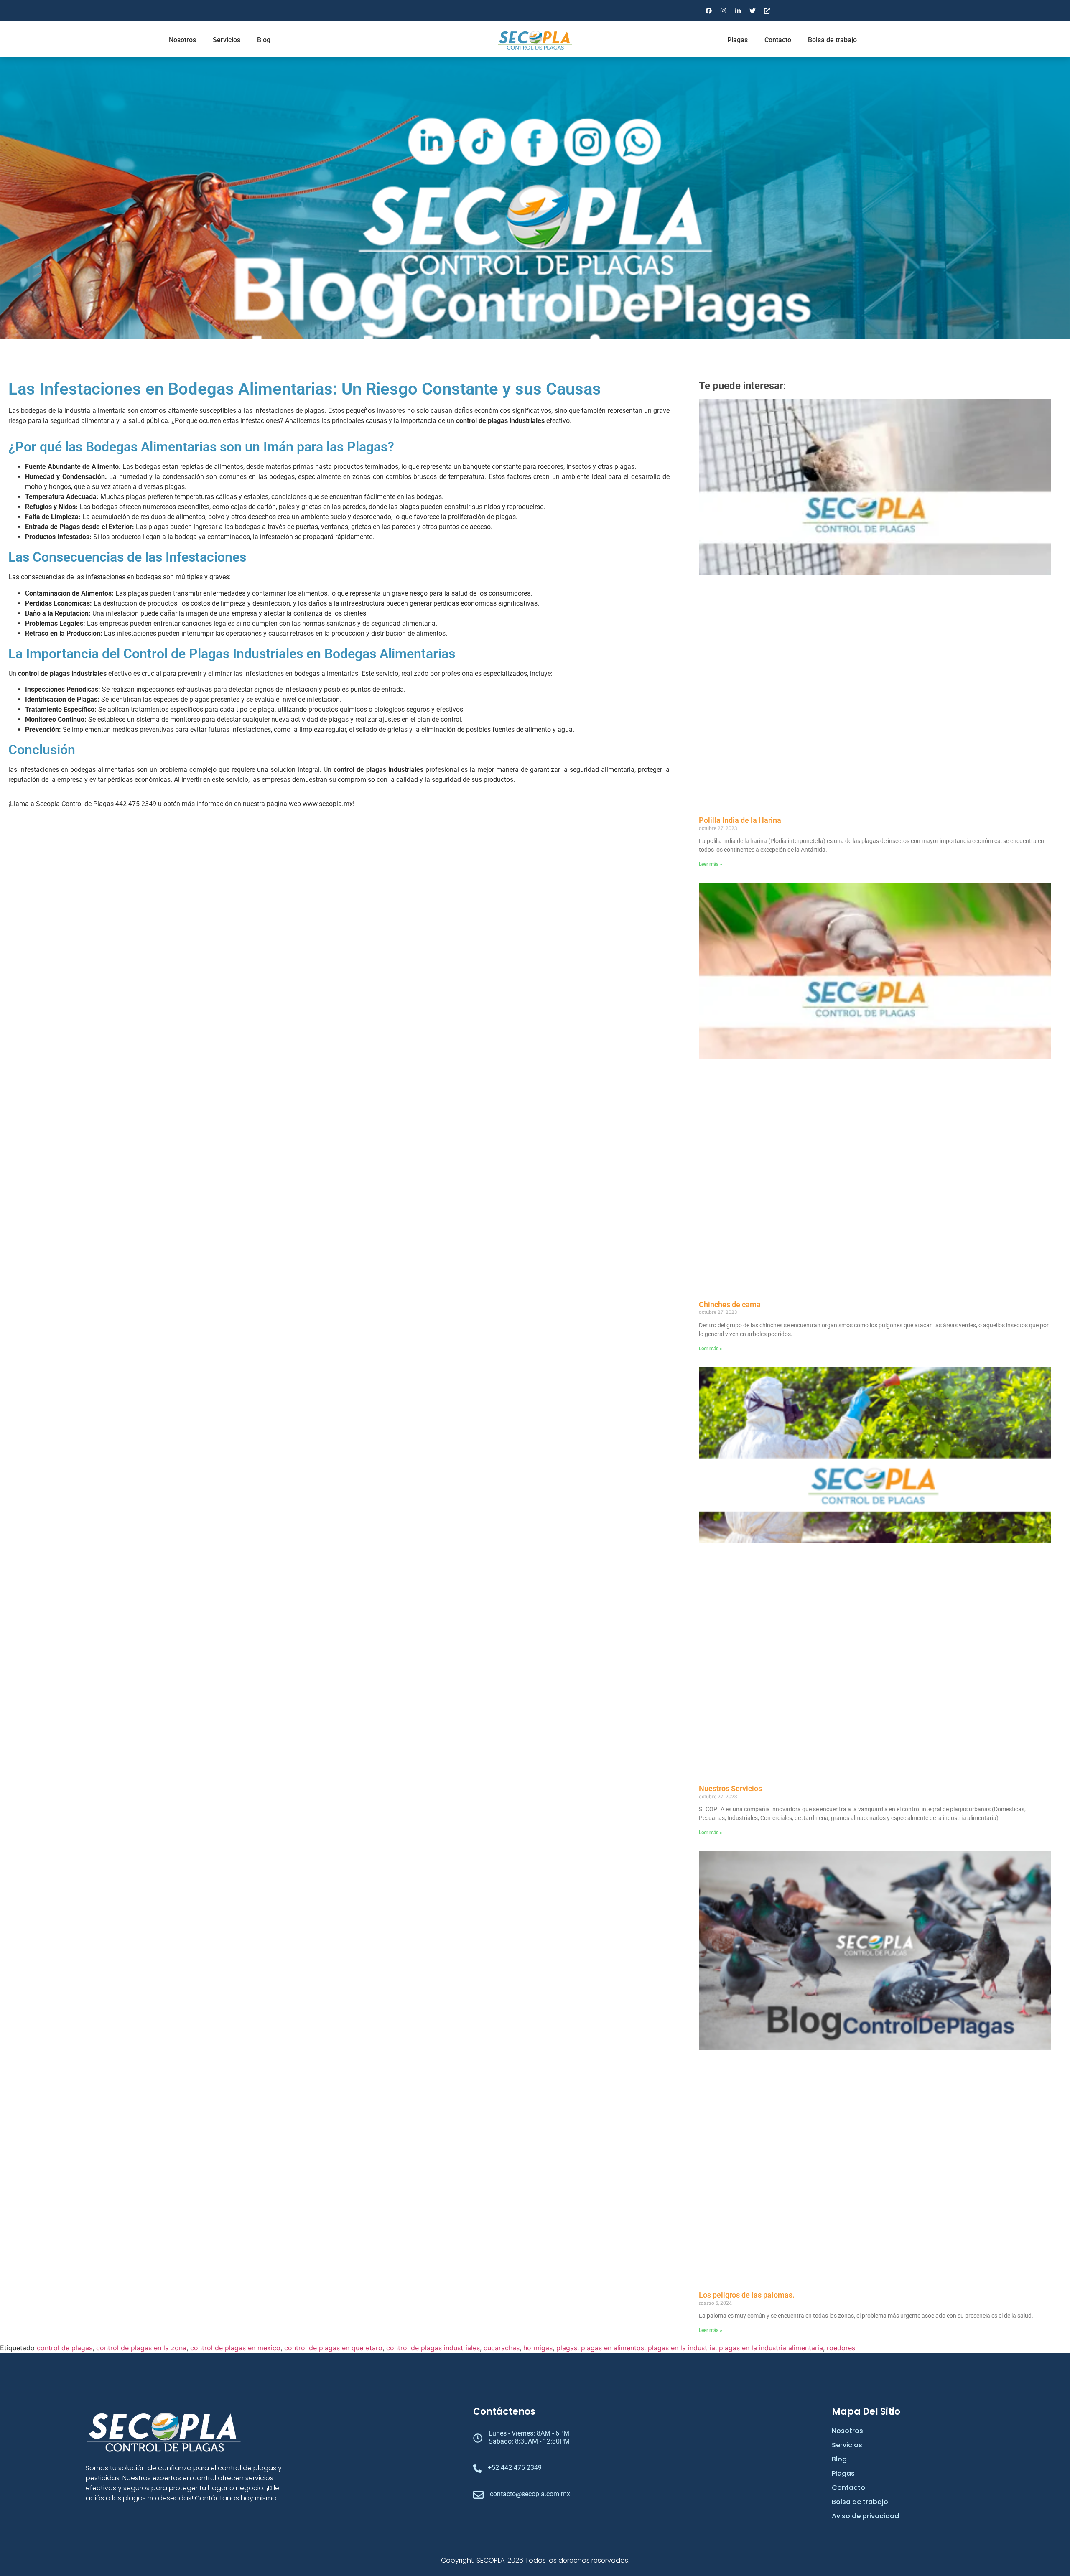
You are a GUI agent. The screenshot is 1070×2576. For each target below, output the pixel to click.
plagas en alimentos (613, 2348)
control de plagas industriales (433, 2348)
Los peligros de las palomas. (747, 2295)
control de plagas (65, 2348)
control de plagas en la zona (141, 2348)
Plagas (738, 40)
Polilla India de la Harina (740, 820)
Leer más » (711, 864)
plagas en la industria (681, 2348)
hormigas (538, 2348)
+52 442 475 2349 (515, 2468)
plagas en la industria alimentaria (771, 2348)
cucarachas (502, 2348)
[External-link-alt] (767, 10)
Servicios (227, 40)
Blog (264, 40)
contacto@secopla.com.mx (530, 2494)
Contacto (778, 40)
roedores (841, 2348)
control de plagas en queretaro (333, 2348)
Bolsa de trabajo (832, 40)
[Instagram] (723, 10)
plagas (567, 2348)
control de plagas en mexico (235, 2348)
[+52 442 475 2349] (477, 2469)
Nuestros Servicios (730, 1788)
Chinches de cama (730, 1305)
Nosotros (182, 40)
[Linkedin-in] (738, 10)
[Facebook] (708, 10)
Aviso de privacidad (865, 2516)
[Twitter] (752, 10)
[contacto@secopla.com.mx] (478, 2496)
